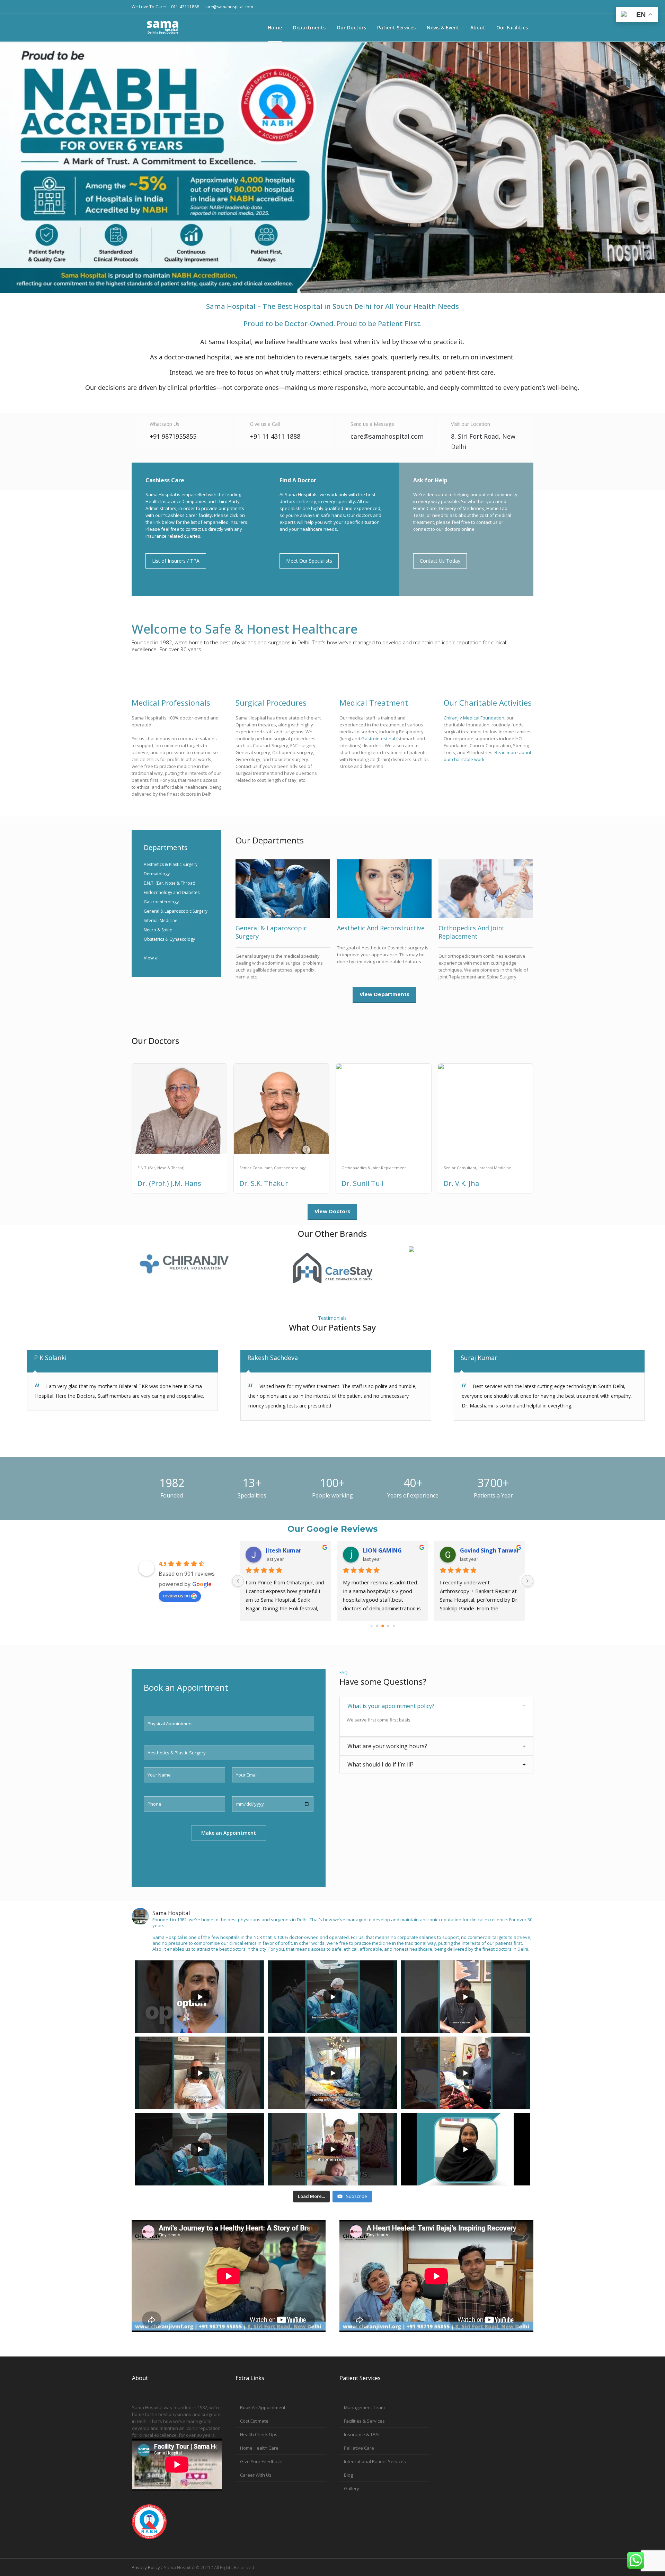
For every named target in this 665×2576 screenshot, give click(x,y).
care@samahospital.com (229, 7)
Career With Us (256, 2475)
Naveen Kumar (481, 1550)
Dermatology (157, 874)
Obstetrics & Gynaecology (169, 939)
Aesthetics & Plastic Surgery (171, 864)
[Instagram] (495, 7)
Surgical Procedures (271, 703)
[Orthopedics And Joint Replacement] (486, 889)
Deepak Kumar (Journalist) (296, 1550)
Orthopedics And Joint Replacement (472, 932)
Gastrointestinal (378, 739)
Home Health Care (259, 2448)
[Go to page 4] (377, 1626)
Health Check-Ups (259, 2434)
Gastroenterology (161, 902)
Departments (166, 847)
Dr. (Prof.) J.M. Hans (169, 1183)
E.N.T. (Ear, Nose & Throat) (169, 883)
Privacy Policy (146, 2567)
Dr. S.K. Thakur (264, 1183)
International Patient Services (375, 2461)
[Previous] (238, 1581)
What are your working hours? (387, 1746)
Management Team (364, 2407)
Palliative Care (359, 2448)
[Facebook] (528, 7)
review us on (176, 1595)
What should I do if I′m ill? (380, 1764)
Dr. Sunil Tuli (362, 1183)
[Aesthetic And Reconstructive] (384, 889)
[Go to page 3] (372, 1626)
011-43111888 (185, 7)
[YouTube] (506, 7)
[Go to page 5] (383, 1626)
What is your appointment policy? (391, 1706)
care (387, 436)
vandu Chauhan (384, 1550)
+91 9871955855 (173, 436)
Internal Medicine (161, 920)
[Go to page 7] (394, 1626)
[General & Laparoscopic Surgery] (283, 889)
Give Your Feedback (261, 2461)
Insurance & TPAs (362, 2434)
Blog (348, 2475)
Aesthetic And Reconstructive (381, 928)
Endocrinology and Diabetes (172, 892)
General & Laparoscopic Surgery (176, 911)
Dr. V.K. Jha (461, 1183)
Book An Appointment (263, 2407)
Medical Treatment (374, 703)
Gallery (352, 2488)
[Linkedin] (517, 7)
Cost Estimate (254, 2421)
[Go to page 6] (388, 1626)
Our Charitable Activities (488, 703)
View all (152, 958)
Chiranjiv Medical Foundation (474, 718)
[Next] (527, 1581)
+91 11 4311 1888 (275, 436)
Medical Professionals (171, 703)
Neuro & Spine (158, 930)
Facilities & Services (364, 2421)
